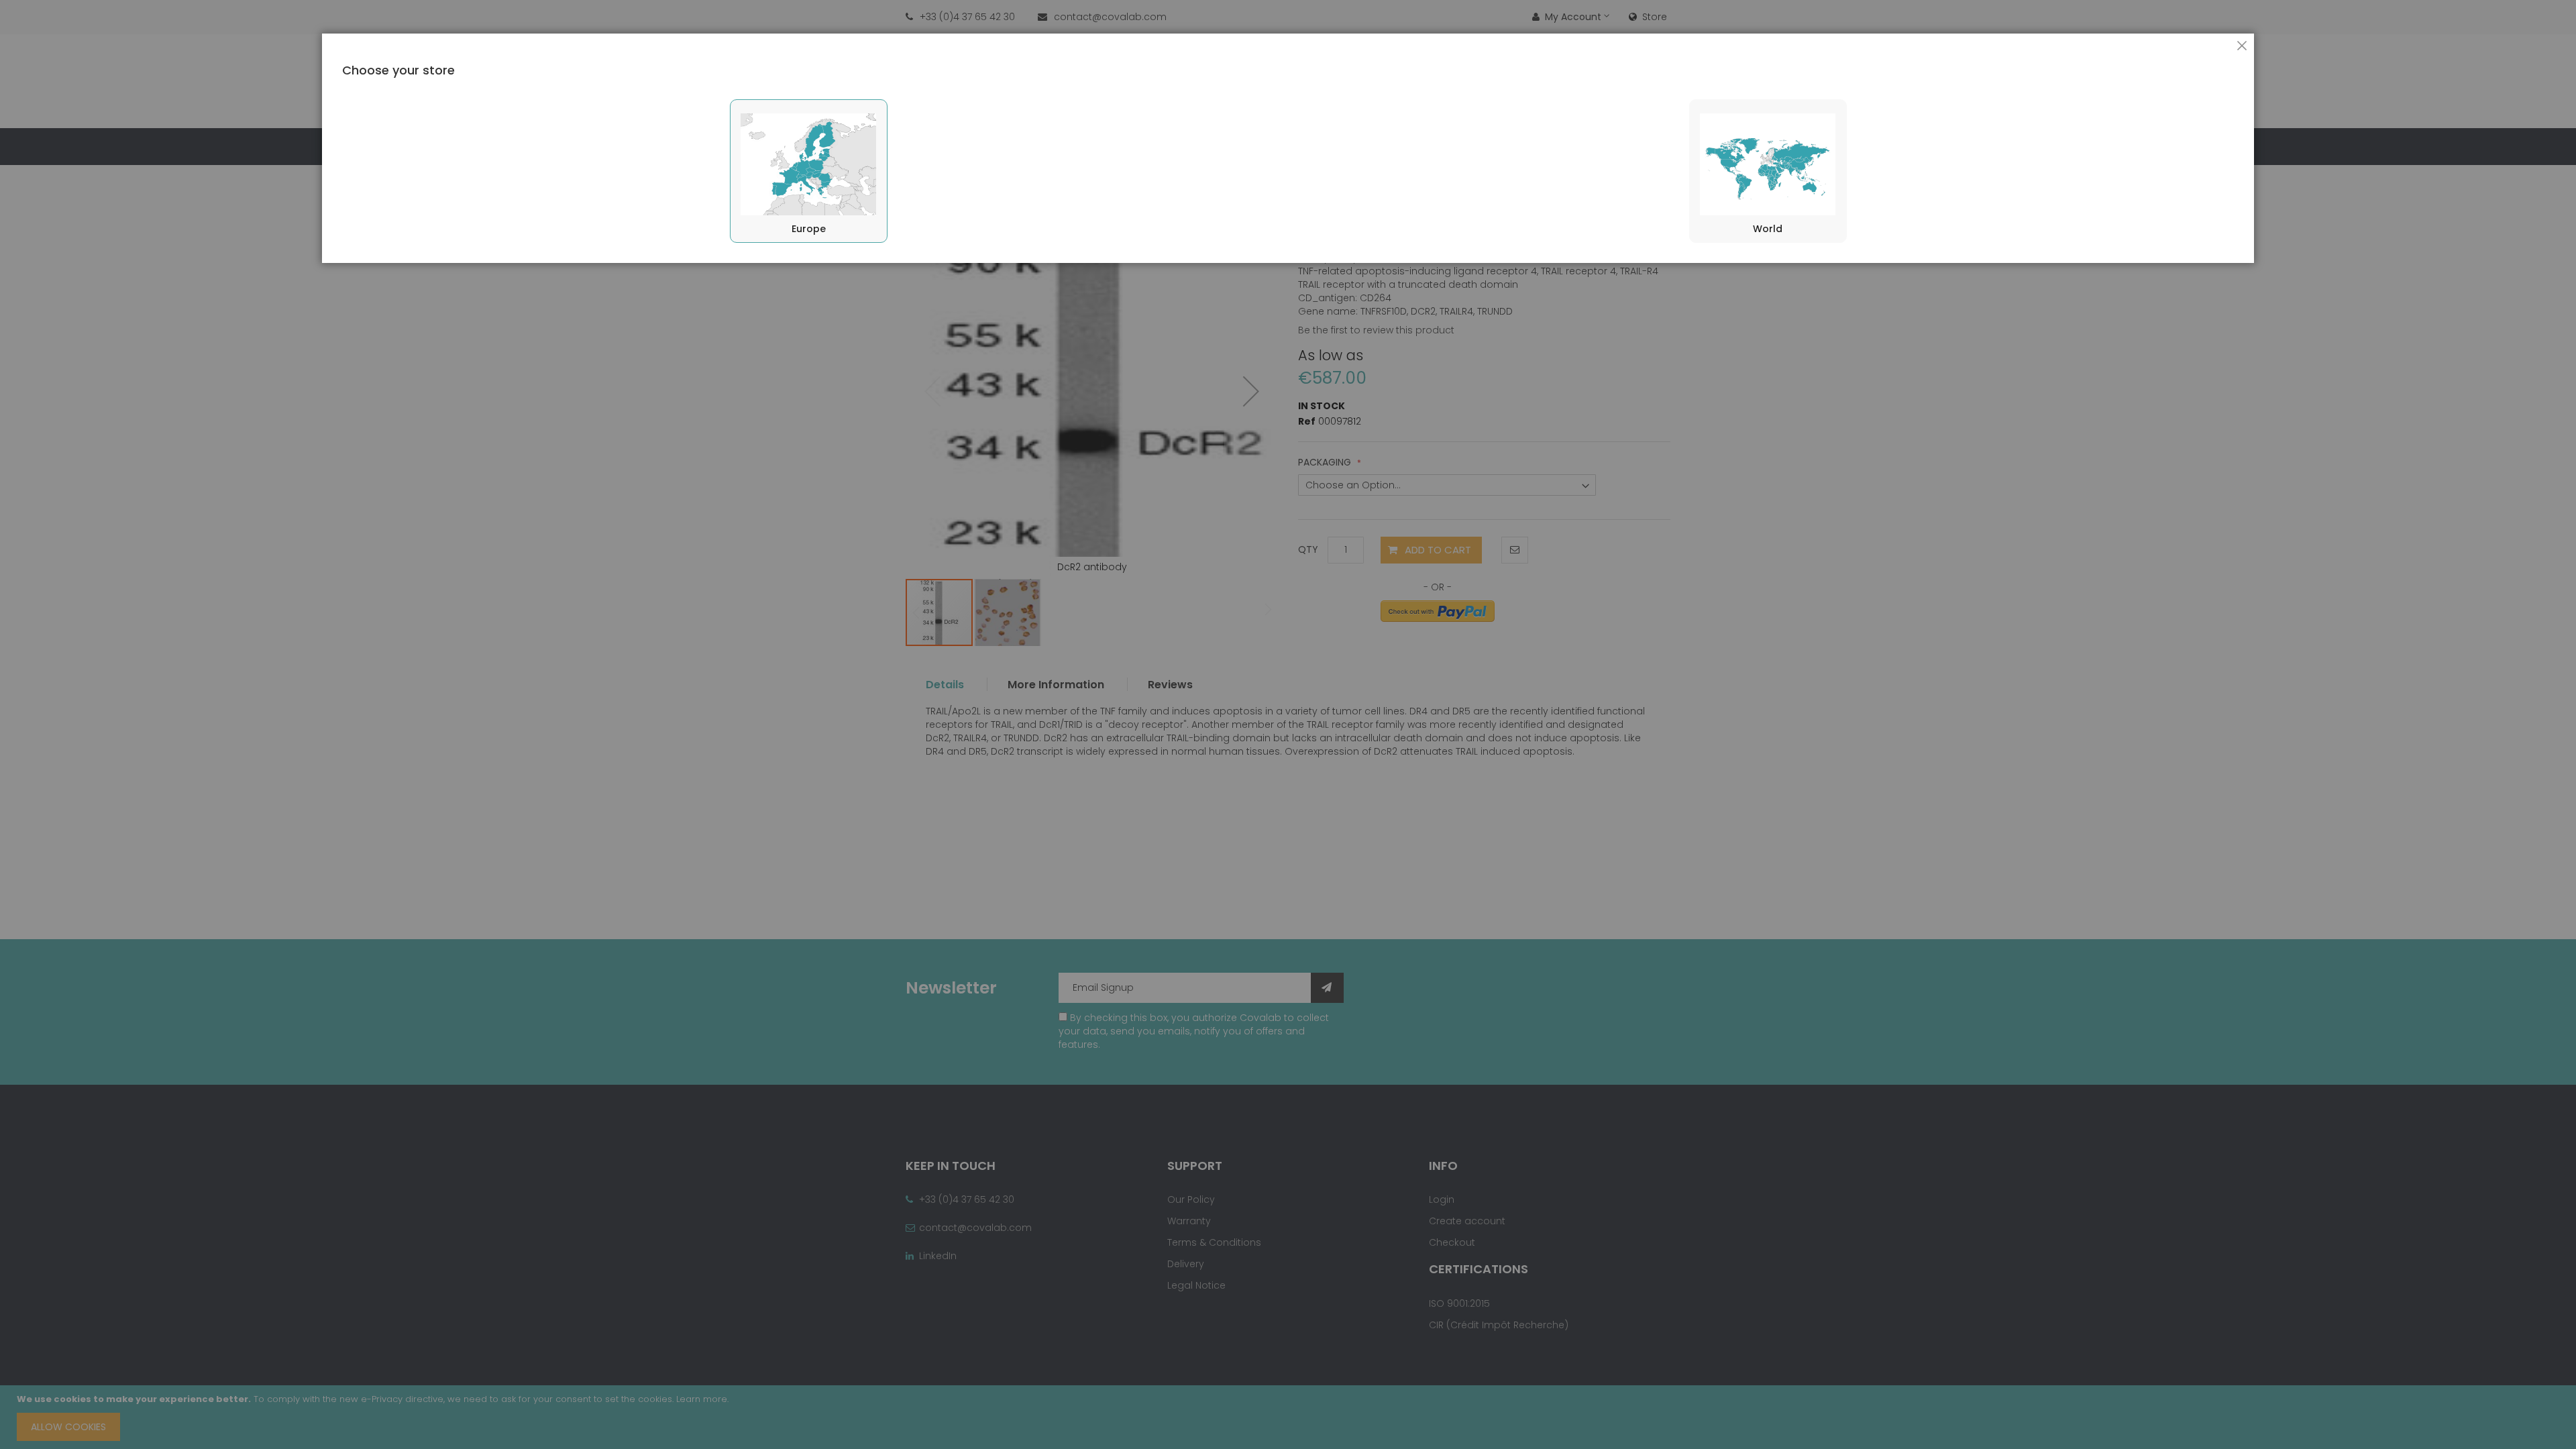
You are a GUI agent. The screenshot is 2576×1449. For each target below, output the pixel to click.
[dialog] (1288, 724)
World (1768, 229)
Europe (809, 229)
